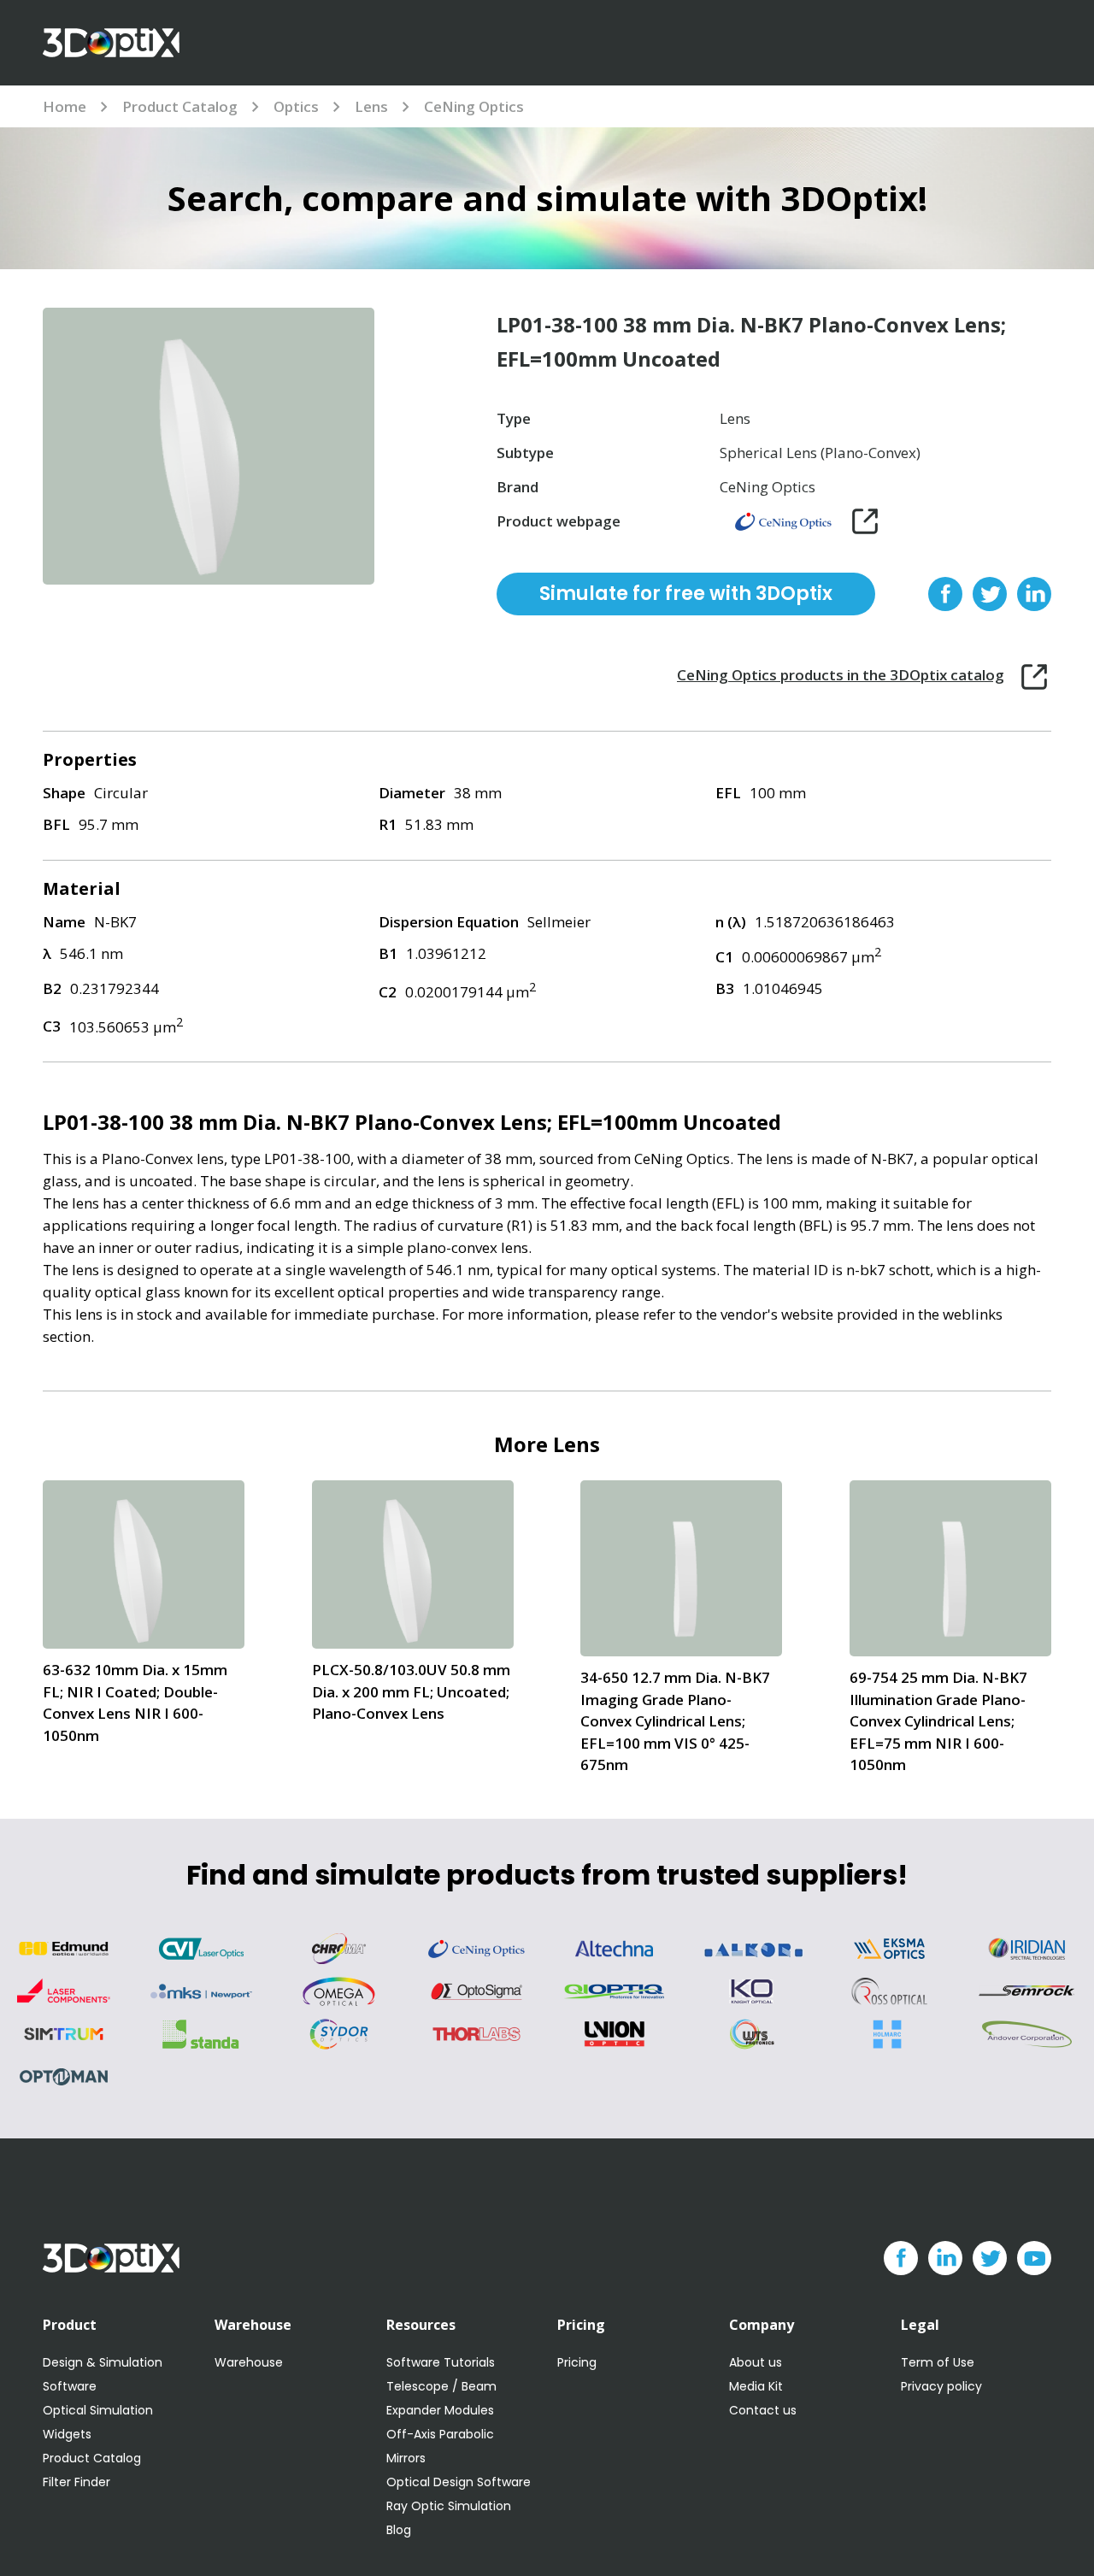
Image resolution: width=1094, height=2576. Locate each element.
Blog (399, 2530)
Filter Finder (76, 2482)
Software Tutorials (441, 2362)
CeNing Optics (474, 106)
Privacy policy (941, 2386)
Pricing (577, 2362)
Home (65, 106)
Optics (296, 106)
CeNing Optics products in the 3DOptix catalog (841, 675)
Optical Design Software (459, 2482)
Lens (371, 106)
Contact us (763, 2410)
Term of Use (938, 2362)
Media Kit (756, 2386)
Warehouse (249, 2362)
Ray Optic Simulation (449, 2506)
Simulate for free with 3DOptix (686, 594)
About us (756, 2362)
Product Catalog (180, 106)
